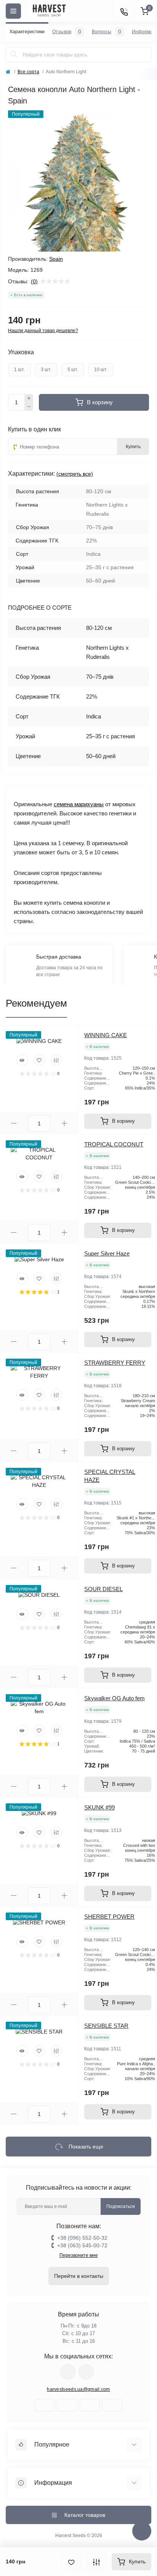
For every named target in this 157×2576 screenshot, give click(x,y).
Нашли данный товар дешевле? (43, 331)
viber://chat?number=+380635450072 (86, 2372)
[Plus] (29, 398)
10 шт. (101, 370)
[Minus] (29, 407)
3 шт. (46, 370)
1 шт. (19, 370)
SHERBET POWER (109, 1917)
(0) (34, 281)
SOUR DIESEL (103, 1589)
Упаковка (21, 352)
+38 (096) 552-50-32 (82, 2238)
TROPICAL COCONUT (114, 1144)
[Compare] (56, 1060)
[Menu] (13, 11)
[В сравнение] (96, 2562)
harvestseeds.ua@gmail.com (78, 2389)
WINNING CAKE (106, 1035)
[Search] (14, 55)
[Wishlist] (39, 1060)
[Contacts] (124, 11)
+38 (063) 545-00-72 (82, 2245)
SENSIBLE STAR (106, 2026)
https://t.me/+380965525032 (68, 2372)
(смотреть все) (75, 474)
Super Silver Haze (107, 1253)
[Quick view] (22, 1060)
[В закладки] (71, 2562)
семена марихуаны (79, 804)
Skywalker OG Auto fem (115, 1698)
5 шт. (73, 370)
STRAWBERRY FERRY (115, 1363)
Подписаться (121, 2206)
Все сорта (28, 72)
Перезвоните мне (79, 2255)
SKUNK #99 (99, 1807)
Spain (56, 259)
